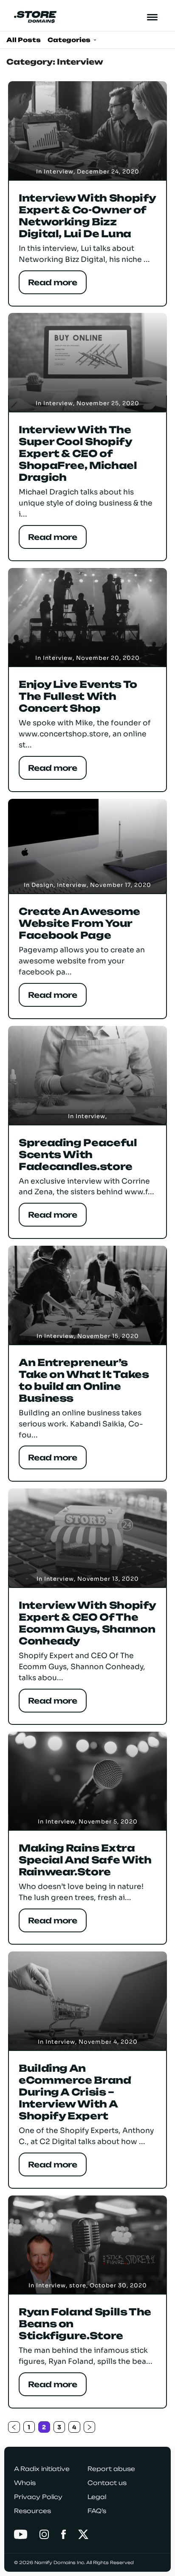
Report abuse (111, 2469)
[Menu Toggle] (153, 17)
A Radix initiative (42, 2469)
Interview (59, 172)
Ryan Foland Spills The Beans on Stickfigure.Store (85, 2324)
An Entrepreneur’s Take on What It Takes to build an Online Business (84, 1380)
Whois (25, 2483)
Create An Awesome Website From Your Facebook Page (79, 923)
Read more (53, 282)
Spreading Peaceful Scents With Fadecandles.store (78, 1155)
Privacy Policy (38, 2497)
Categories (70, 40)
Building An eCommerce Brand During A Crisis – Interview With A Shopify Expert (75, 2092)
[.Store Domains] (35, 17)
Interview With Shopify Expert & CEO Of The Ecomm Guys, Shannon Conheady (87, 1623)
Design (42, 885)
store (78, 2285)
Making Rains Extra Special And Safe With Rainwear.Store (85, 1860)
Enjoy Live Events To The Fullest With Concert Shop (78, 696)
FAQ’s (97, 2511)
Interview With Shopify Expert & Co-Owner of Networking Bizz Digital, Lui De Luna (87, 216)
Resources (32, 2511)
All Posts (24, 40)
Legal (97, 2497)
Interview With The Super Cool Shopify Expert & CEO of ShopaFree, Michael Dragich (78, 454)
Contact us (107, 2483)
